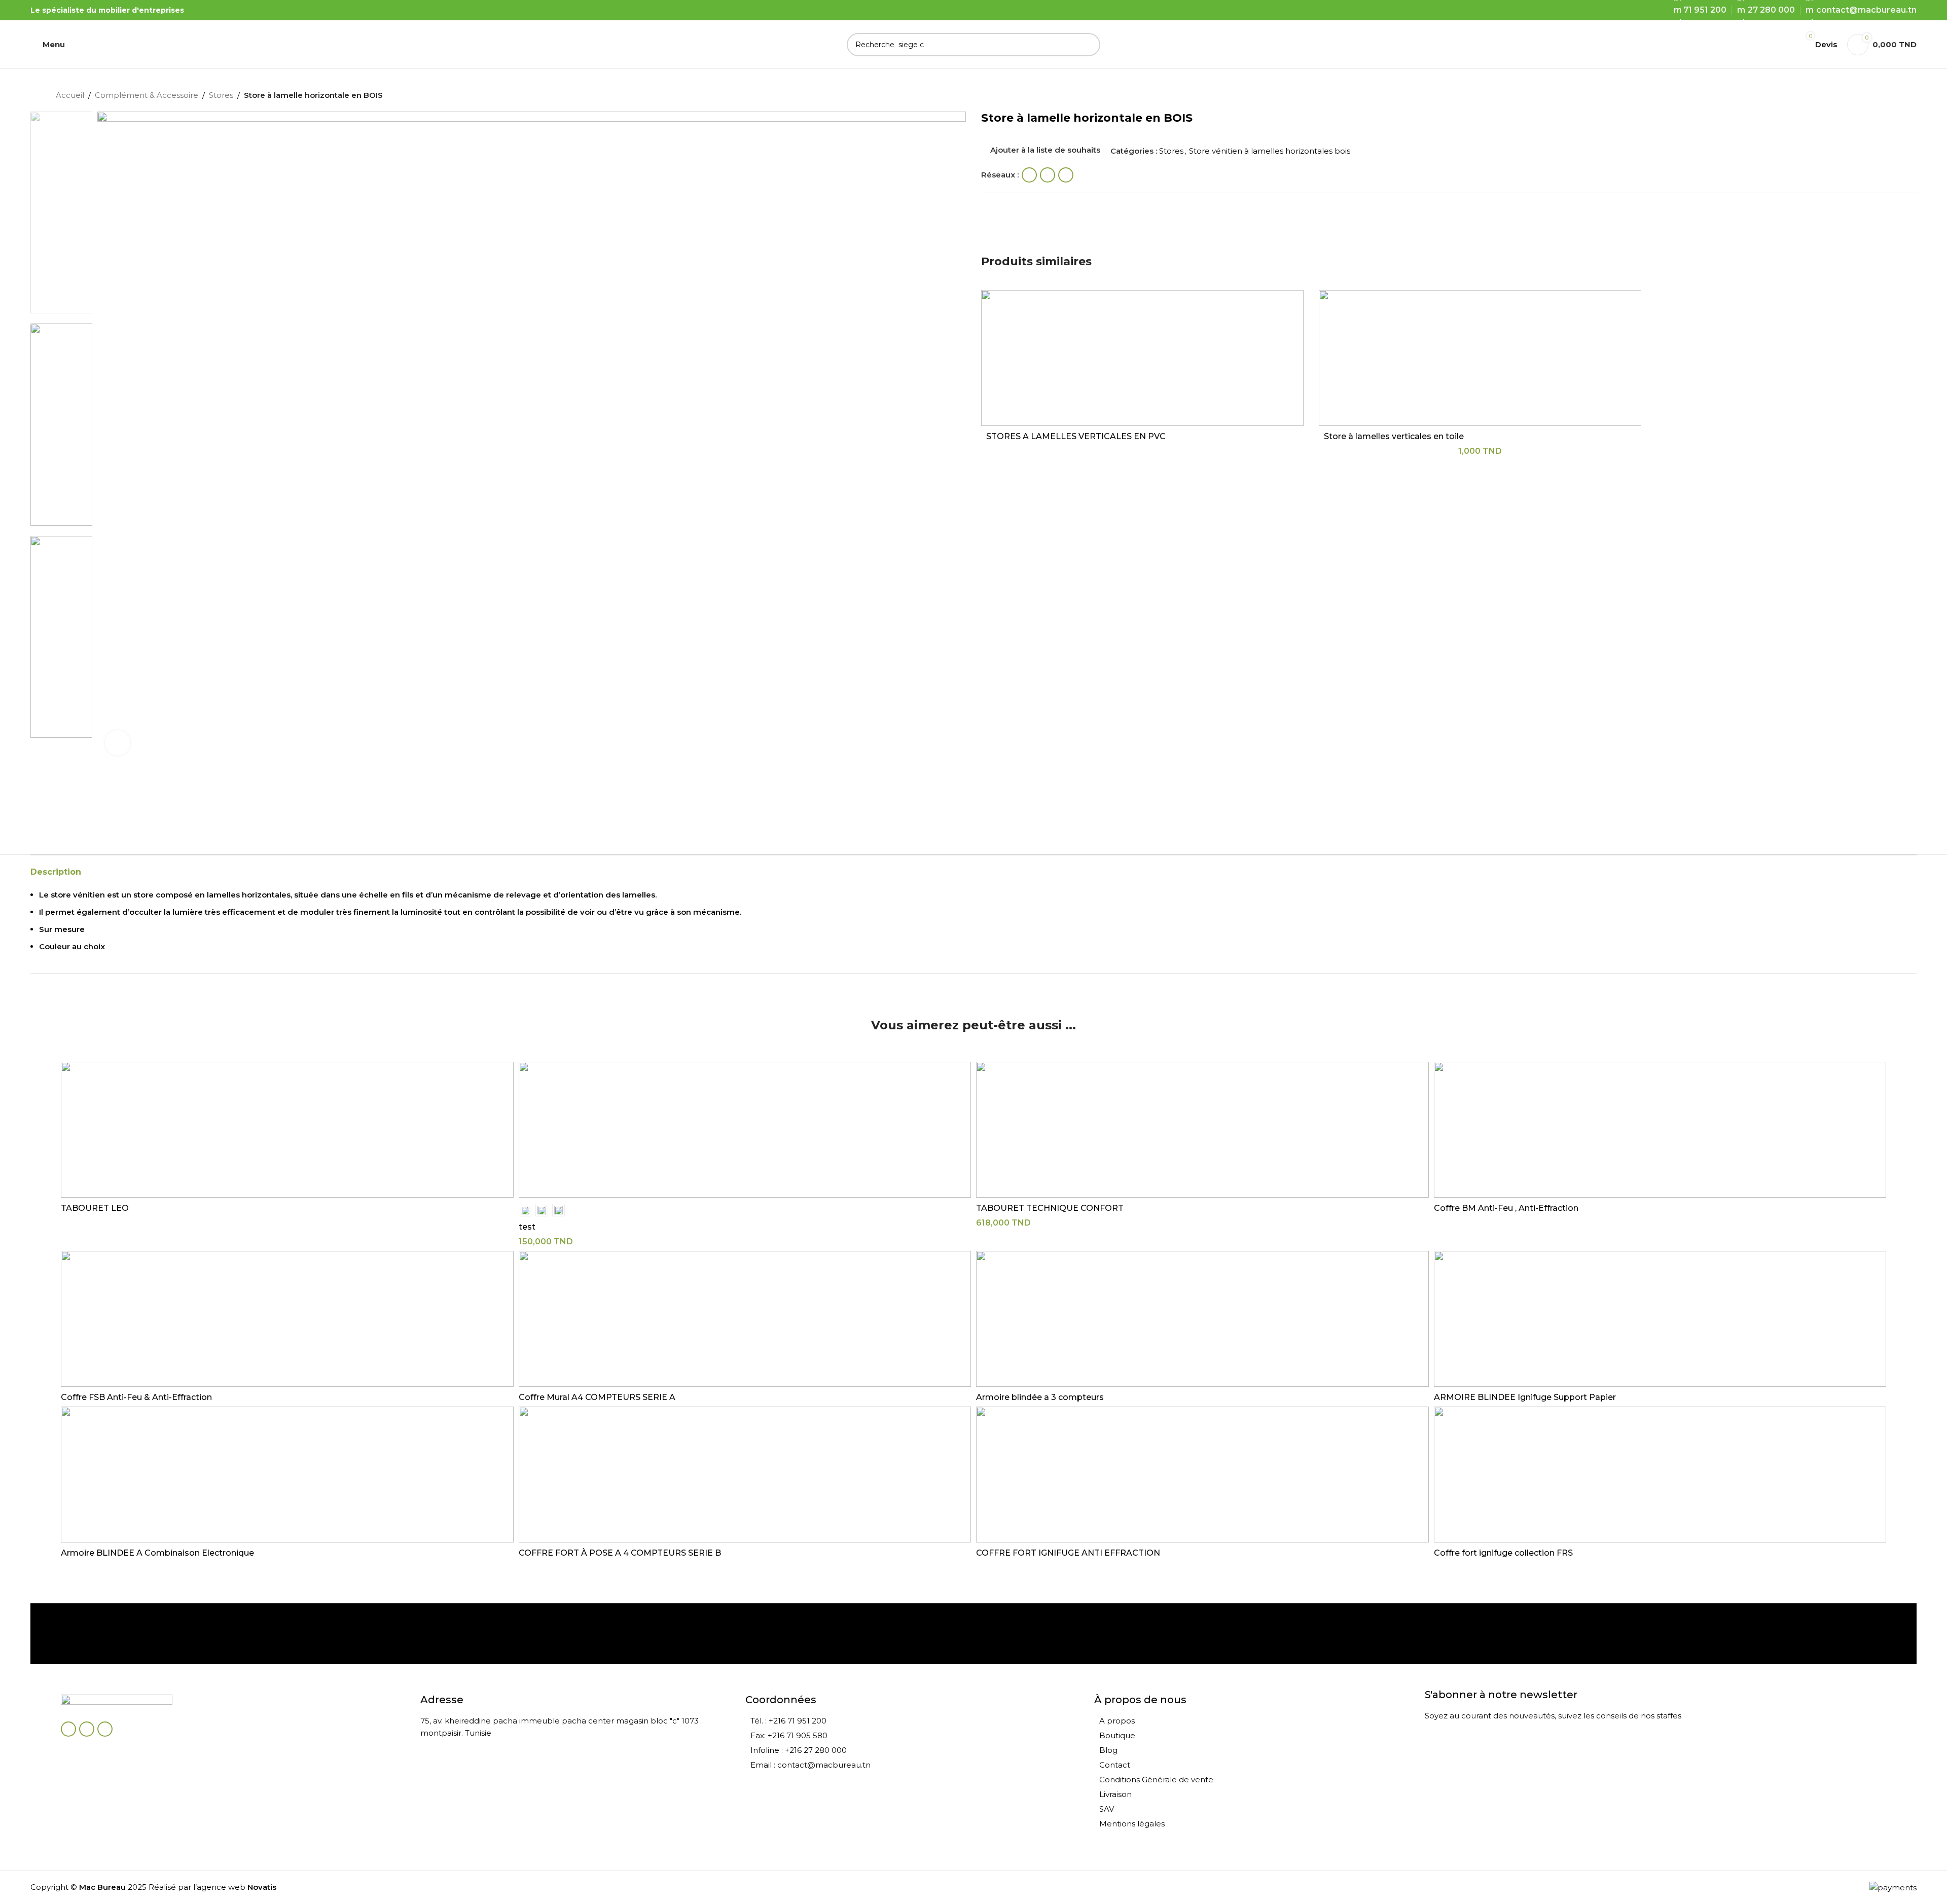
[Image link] (117, 1702)
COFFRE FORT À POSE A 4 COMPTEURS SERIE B (620, 1553)
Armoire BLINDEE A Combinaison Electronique (157, 1553)
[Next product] (1886, 96)
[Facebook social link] (1029, 175)
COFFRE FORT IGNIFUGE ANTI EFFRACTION (1068, 1553)
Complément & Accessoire (147, 95)
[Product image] (1142, 358)
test (527, 1227)
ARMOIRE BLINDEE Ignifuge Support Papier (1525, 1397)
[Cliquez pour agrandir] (118, 743)
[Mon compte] (1781, 45)
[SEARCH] (1089, 45)
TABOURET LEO (95, 1208)
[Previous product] (1866, 96)
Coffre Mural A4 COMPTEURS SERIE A (597, 1397)
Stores (221, 95)
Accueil (70, 95)
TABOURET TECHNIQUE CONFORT (1050, 1208)
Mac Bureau (102, 1887)
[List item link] (914, 1721)
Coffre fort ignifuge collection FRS (1503, 1553)
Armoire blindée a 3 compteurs (1040, 1397)
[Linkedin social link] (1066, 175)
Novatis (262, 1887)
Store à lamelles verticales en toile (1394, 436)
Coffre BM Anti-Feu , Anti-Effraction (1506, 1208)
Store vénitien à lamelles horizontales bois (1270, 151)
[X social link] (1048, 175)
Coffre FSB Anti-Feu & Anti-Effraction (136, 1397)
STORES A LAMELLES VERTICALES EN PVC (1076, 436)
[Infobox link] (119, 1634)
